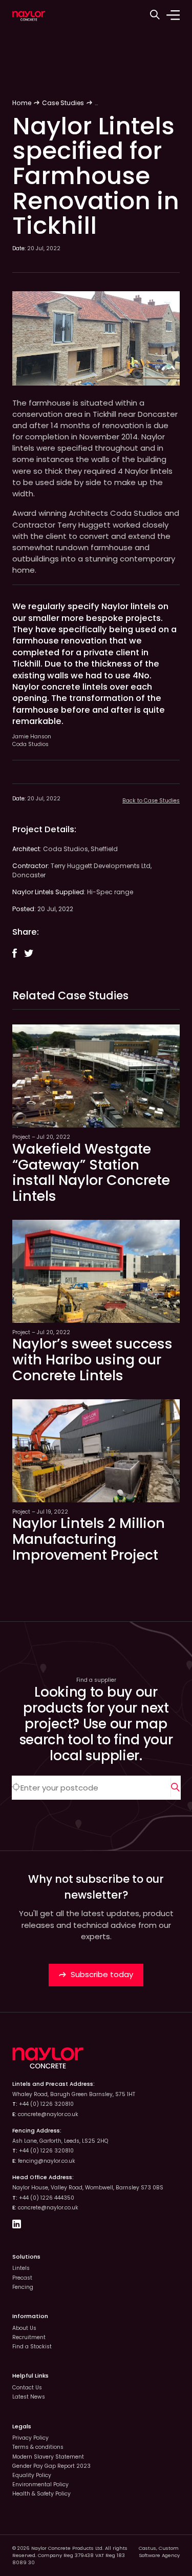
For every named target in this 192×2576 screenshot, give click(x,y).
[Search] (176, 1788)
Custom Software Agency (159, 2552)
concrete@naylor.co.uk (48, 2114)
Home (22, 103)
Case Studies (63, 103)
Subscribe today (101, 1974)
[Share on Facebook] (15, 953)
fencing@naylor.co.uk (47, 2161)
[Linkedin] (17, 2226)
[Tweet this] (29, 954)
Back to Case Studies (151, 801)
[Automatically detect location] (16, 1788)
